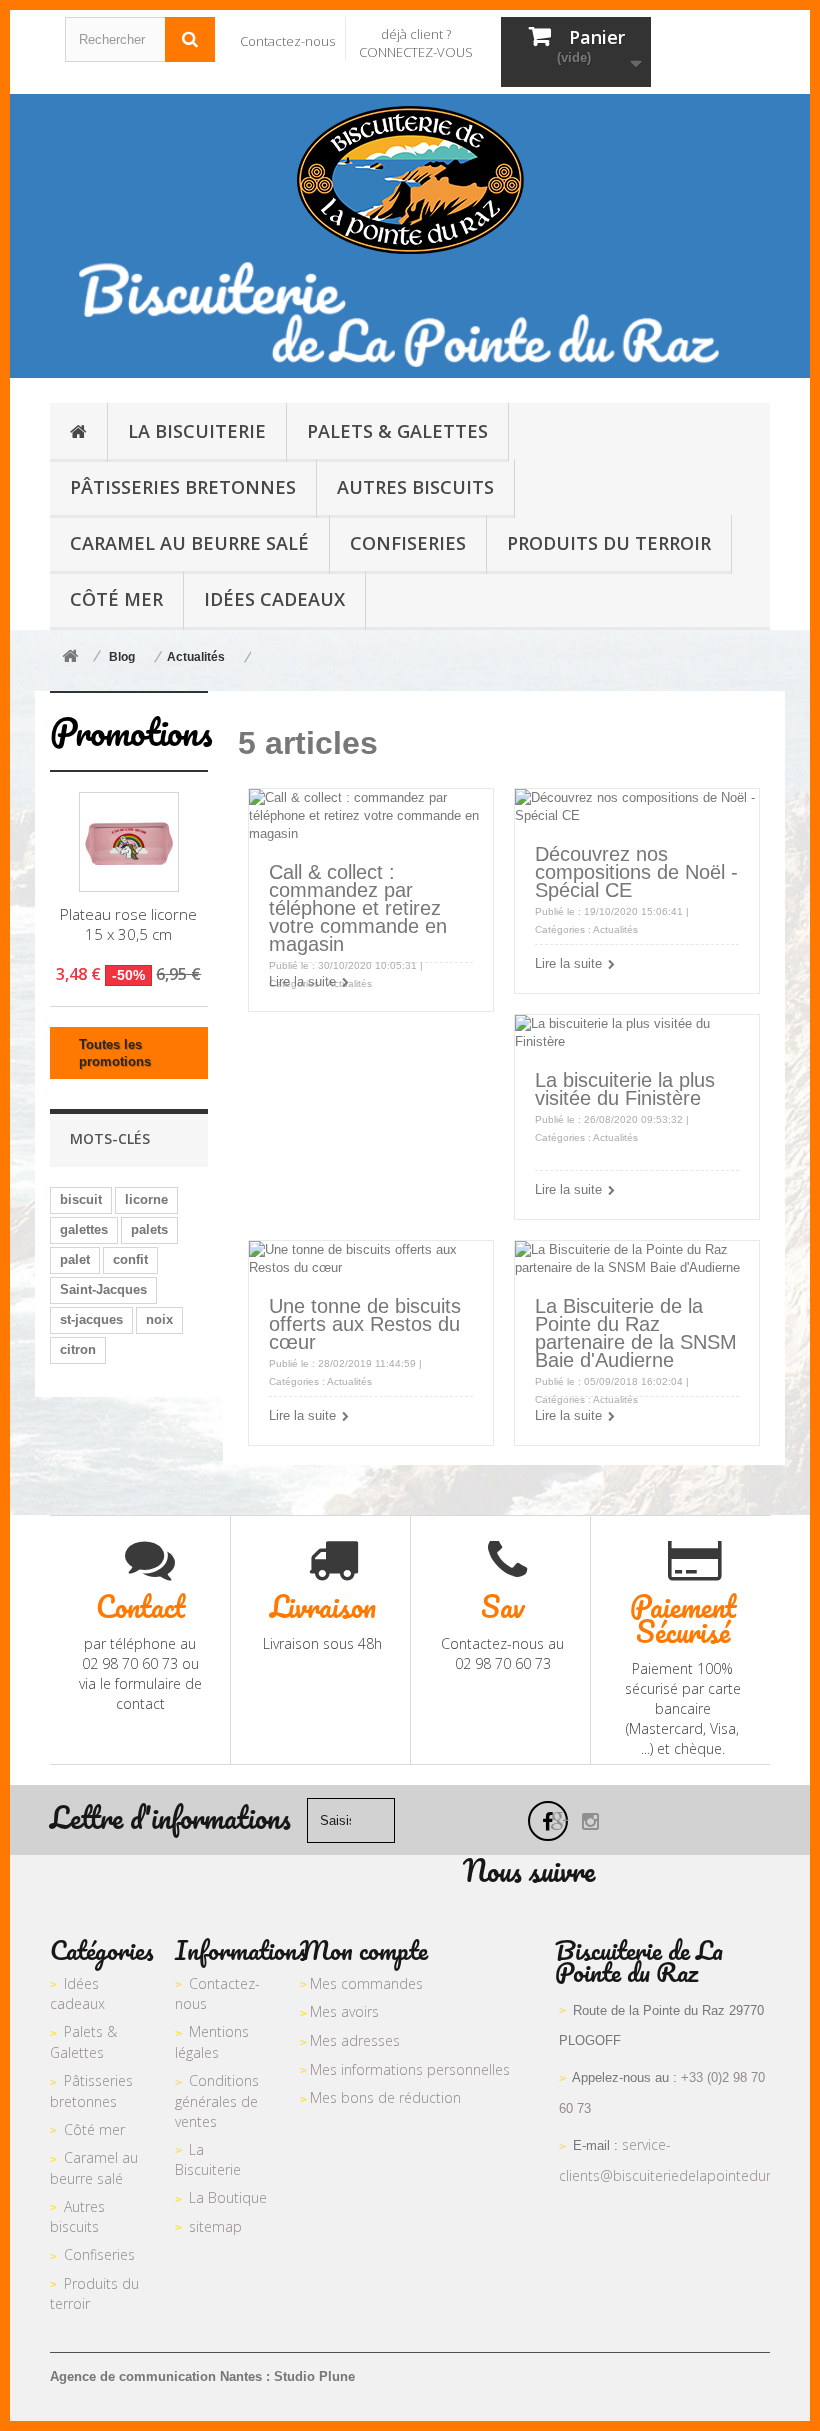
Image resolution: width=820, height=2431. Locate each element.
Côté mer (94, 2129)
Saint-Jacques (103, 1289)
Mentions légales (212, 2042)
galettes (84, 1229)
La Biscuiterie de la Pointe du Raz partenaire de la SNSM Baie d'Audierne (636, 1333)
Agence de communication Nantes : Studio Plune (202, 2376)
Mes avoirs (344, 2011)
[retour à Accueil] (70, 657)
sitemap (215, 2226)
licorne (146, 1199)
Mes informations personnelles (410, 2069)
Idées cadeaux (77, 1994)
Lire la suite (302, 981)
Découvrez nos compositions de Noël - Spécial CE (636, 872)
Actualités (196, 657)
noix (159, 1319)
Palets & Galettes (83, 2042)
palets (149, 1229)
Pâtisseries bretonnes (91, 2091)
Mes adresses (355, 2040)
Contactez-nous (287, 41)
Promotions (131, 731)
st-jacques (91, 1319)
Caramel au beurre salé (94, 2168)
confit (130, 1259)
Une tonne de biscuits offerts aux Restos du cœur (365, 1324)
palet (75, 1259)
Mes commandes (366, 1983)
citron (78, 1349)
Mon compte (364, 1950)
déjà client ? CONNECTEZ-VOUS (416, 43)
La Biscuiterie (208, 2160)
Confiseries (99, 2254)
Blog (122, 657)
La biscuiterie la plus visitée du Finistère (625, 1089)
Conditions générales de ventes (217, 2101)
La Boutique (228, 2197)
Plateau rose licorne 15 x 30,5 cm (128, 924)
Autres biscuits (77, 2217)
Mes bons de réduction (385, 2097)
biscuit (81, 1199)
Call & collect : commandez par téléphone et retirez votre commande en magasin (358, 908)
